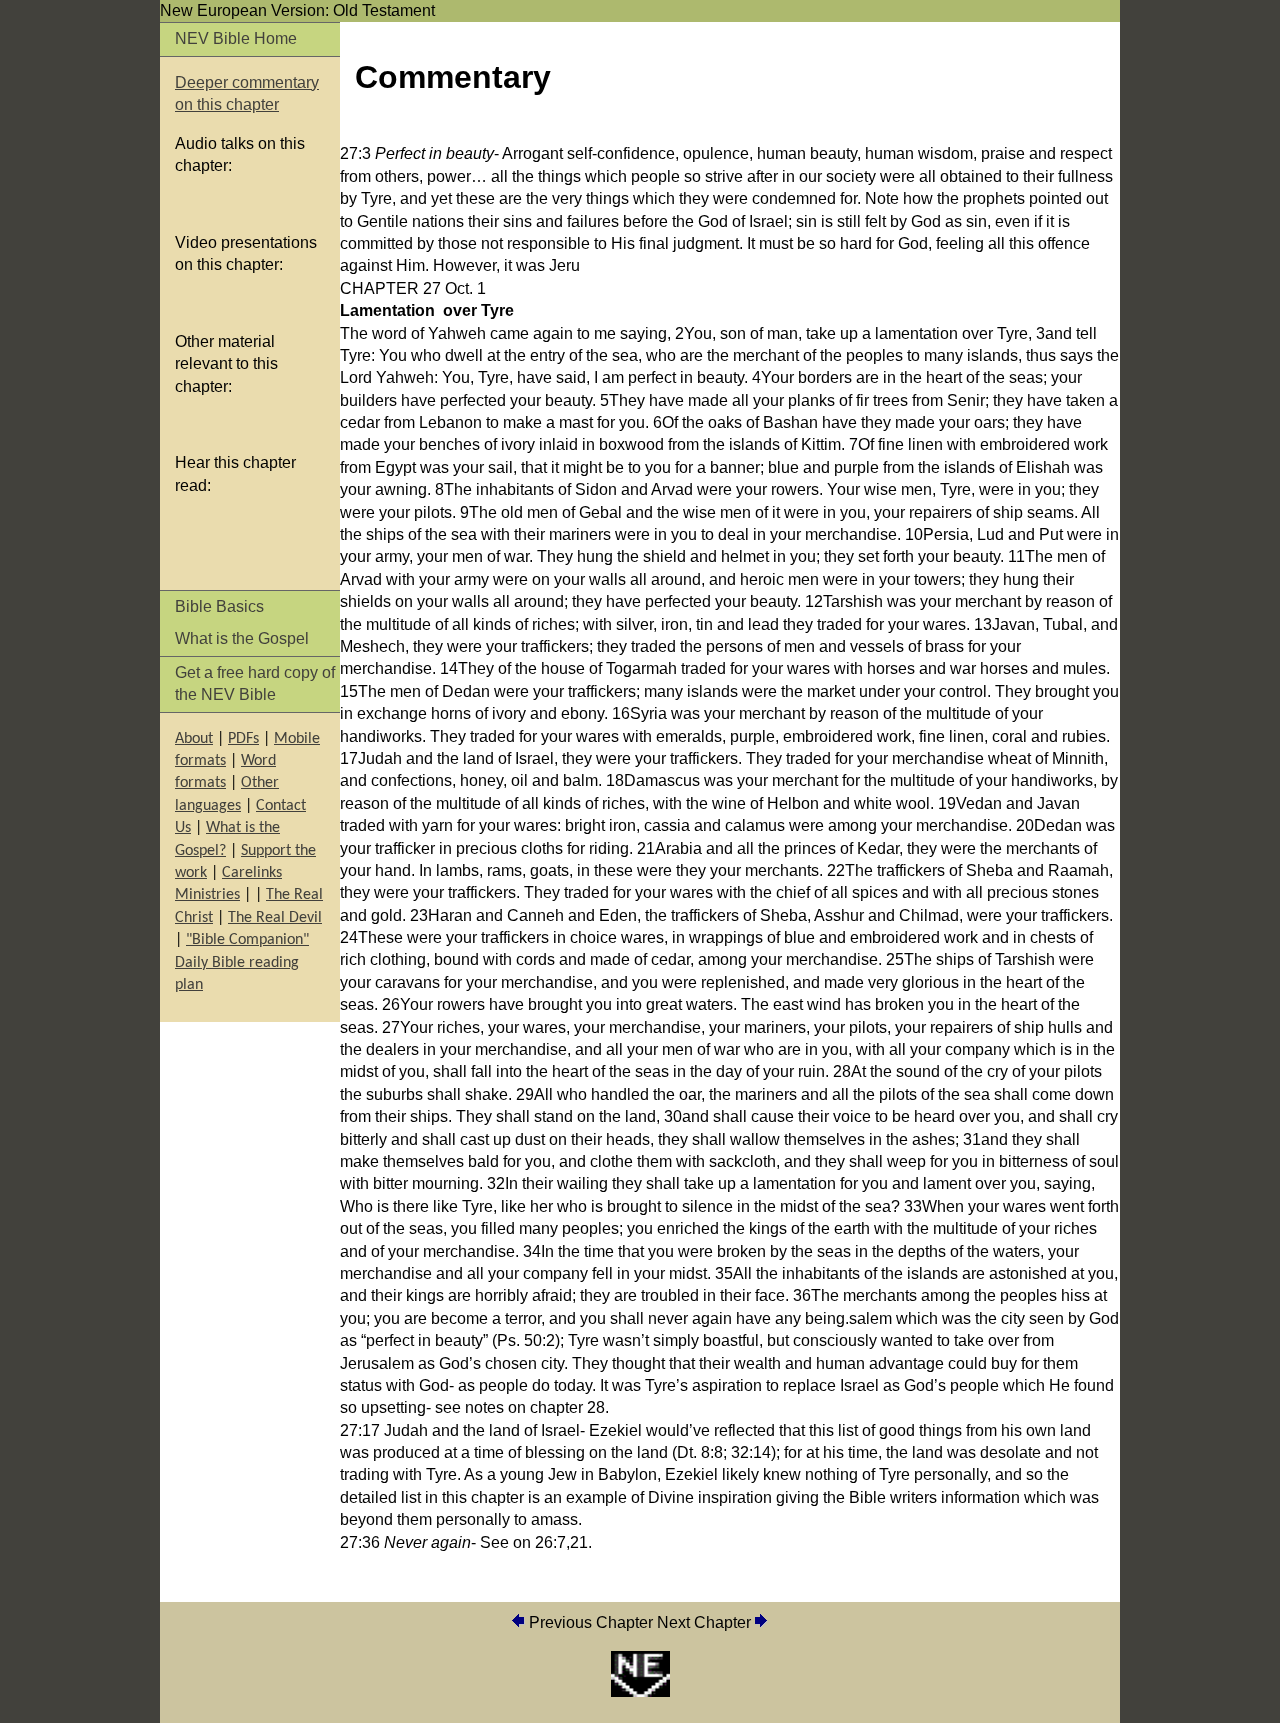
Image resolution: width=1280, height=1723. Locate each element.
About (194, 739)
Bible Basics (219, 606)
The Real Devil (275, 918)
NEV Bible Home (236, 38)
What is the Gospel (242, 638)
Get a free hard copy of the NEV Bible (255, 683)
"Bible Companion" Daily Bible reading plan (242, 962)
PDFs (243, 739)
